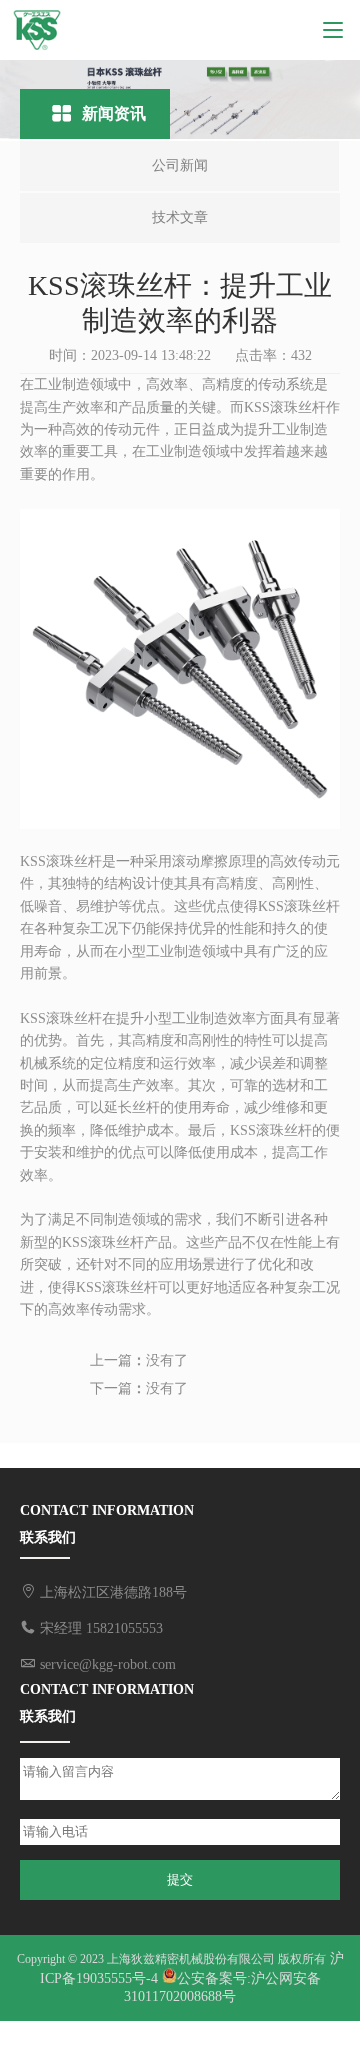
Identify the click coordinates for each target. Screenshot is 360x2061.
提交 (180, 1879)
